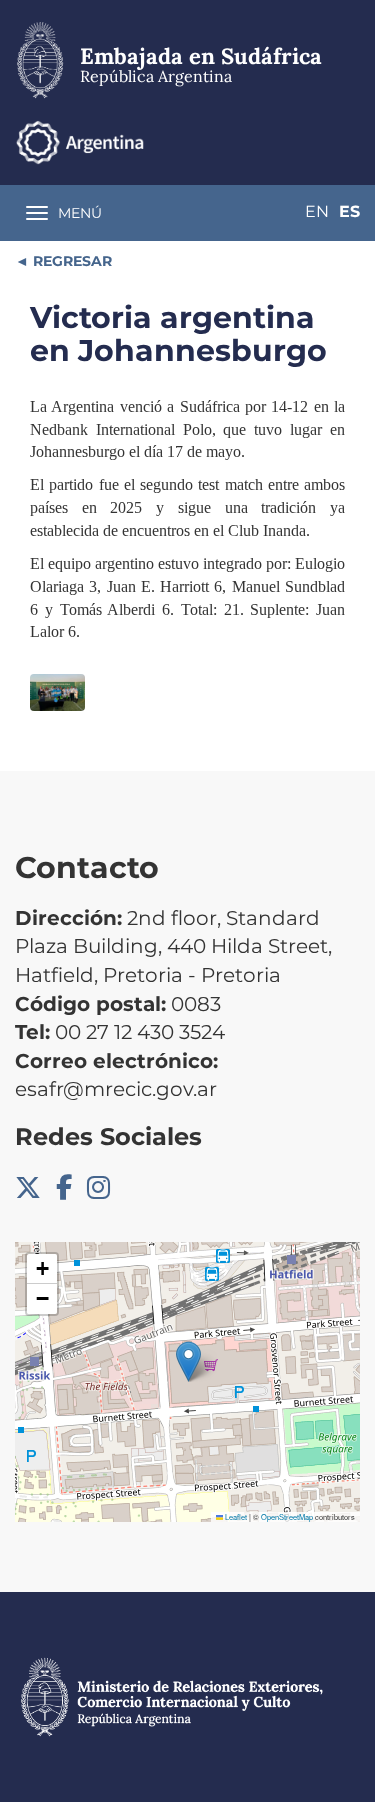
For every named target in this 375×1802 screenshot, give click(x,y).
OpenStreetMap (287, 1516)
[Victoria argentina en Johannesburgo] (57, 692)
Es (349, 211)
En (317, 211)
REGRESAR (70, 261)
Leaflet (235, 1516)
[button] (188, 1361)
